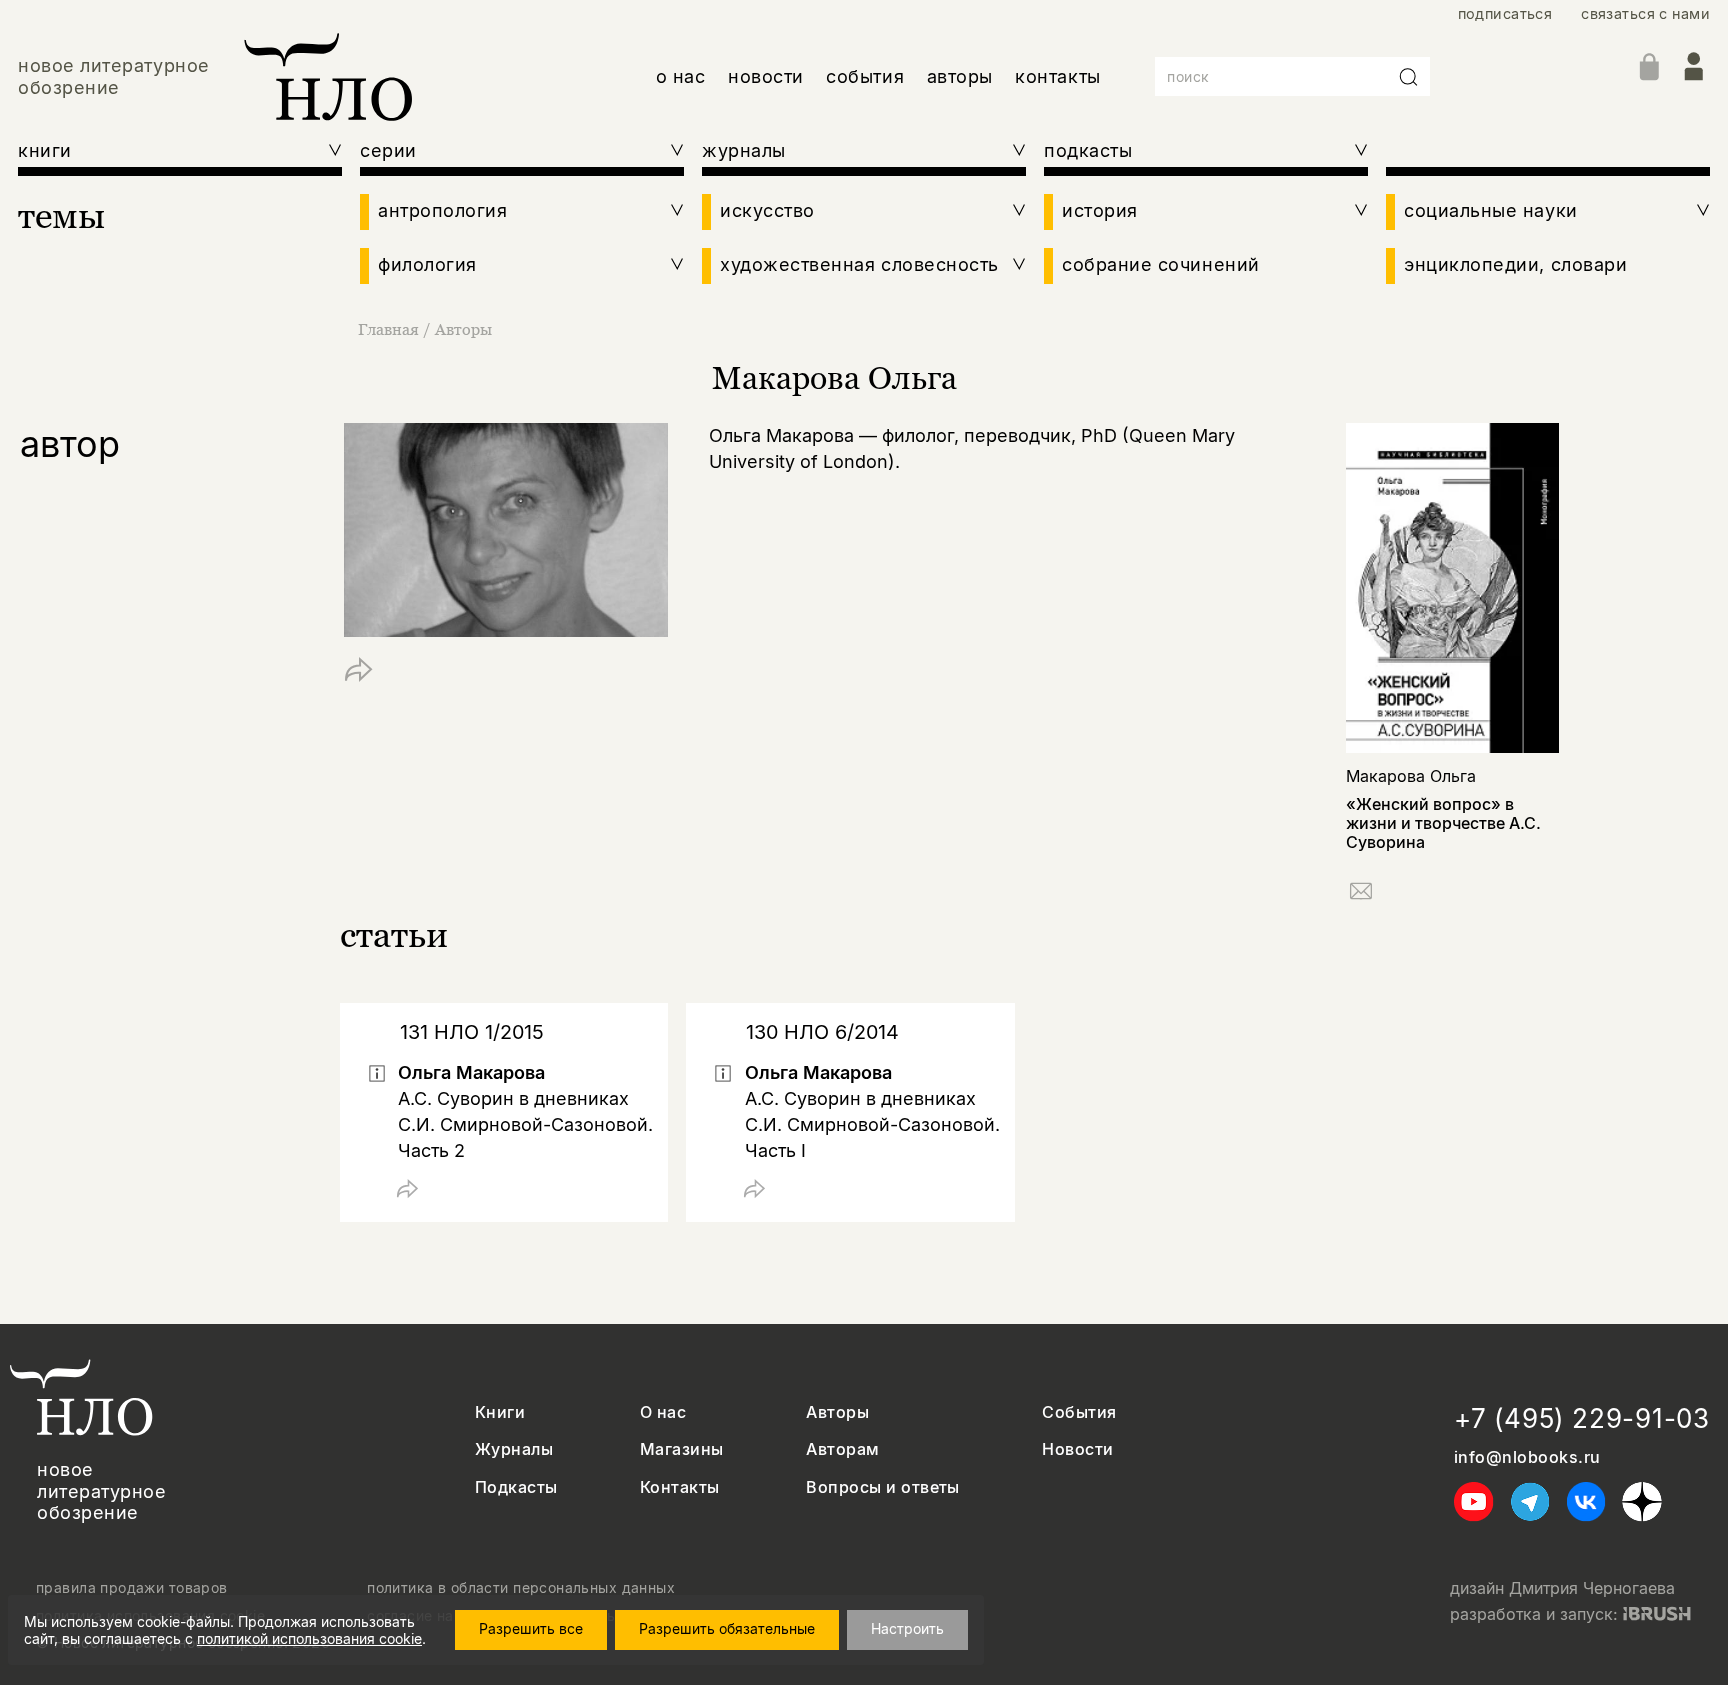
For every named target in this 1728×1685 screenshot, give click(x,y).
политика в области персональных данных (521, 1588)
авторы (960, 76)
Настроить (907, 1628)
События (1079, 1412)
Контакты (680, 1487)
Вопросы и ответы (883, 1487)
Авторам (842, 1449)
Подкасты (516, 1487)
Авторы (463, 329)
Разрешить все (531, 1628)
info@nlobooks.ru (1527, 1457)
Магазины (682, 1449)
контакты (1057, 76)
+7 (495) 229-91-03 (1582, 1418)
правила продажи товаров (132, 1588)
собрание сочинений (1161, 264)
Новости (1077, 1449)
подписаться (1505, 13)
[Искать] (1409, 77)
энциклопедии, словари (1515, 264)
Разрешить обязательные (727, 1628)
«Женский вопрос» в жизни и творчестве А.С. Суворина (1443, 823)
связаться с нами (1645, 13)
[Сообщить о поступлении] (1361, 894)
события (865, 76)
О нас (663, 1412)
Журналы (514, 1449)
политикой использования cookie (309, 1638)
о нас (681, 76)
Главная (388, 329)
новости (766, 76)
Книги (500, 1412)
